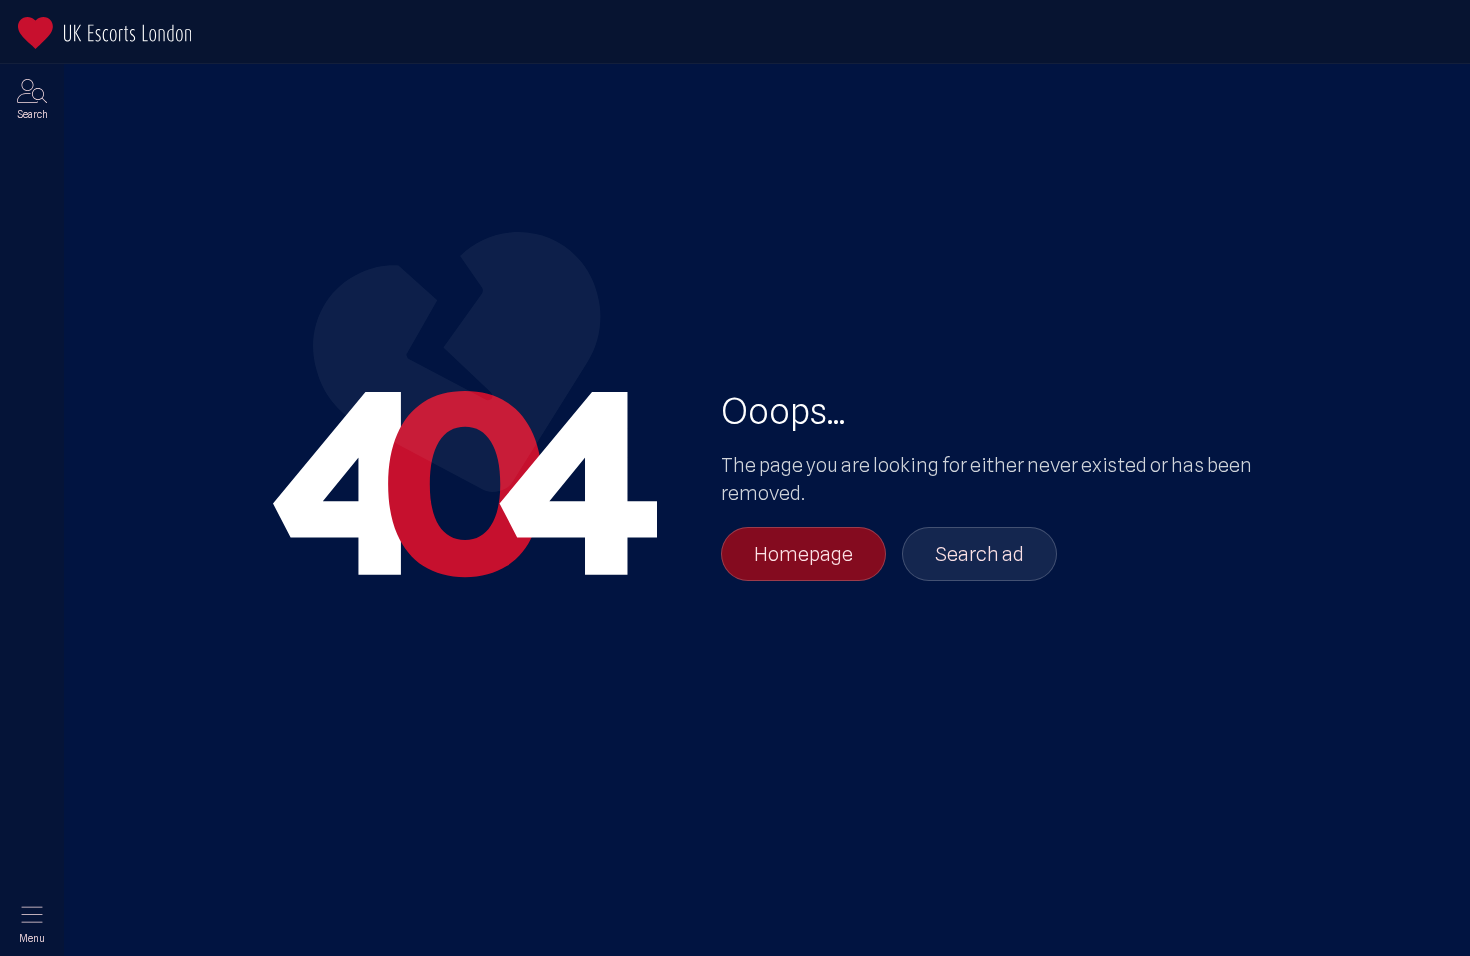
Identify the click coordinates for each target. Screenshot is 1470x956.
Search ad (979, 554)
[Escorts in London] (104, 33)
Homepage (803, 554)
